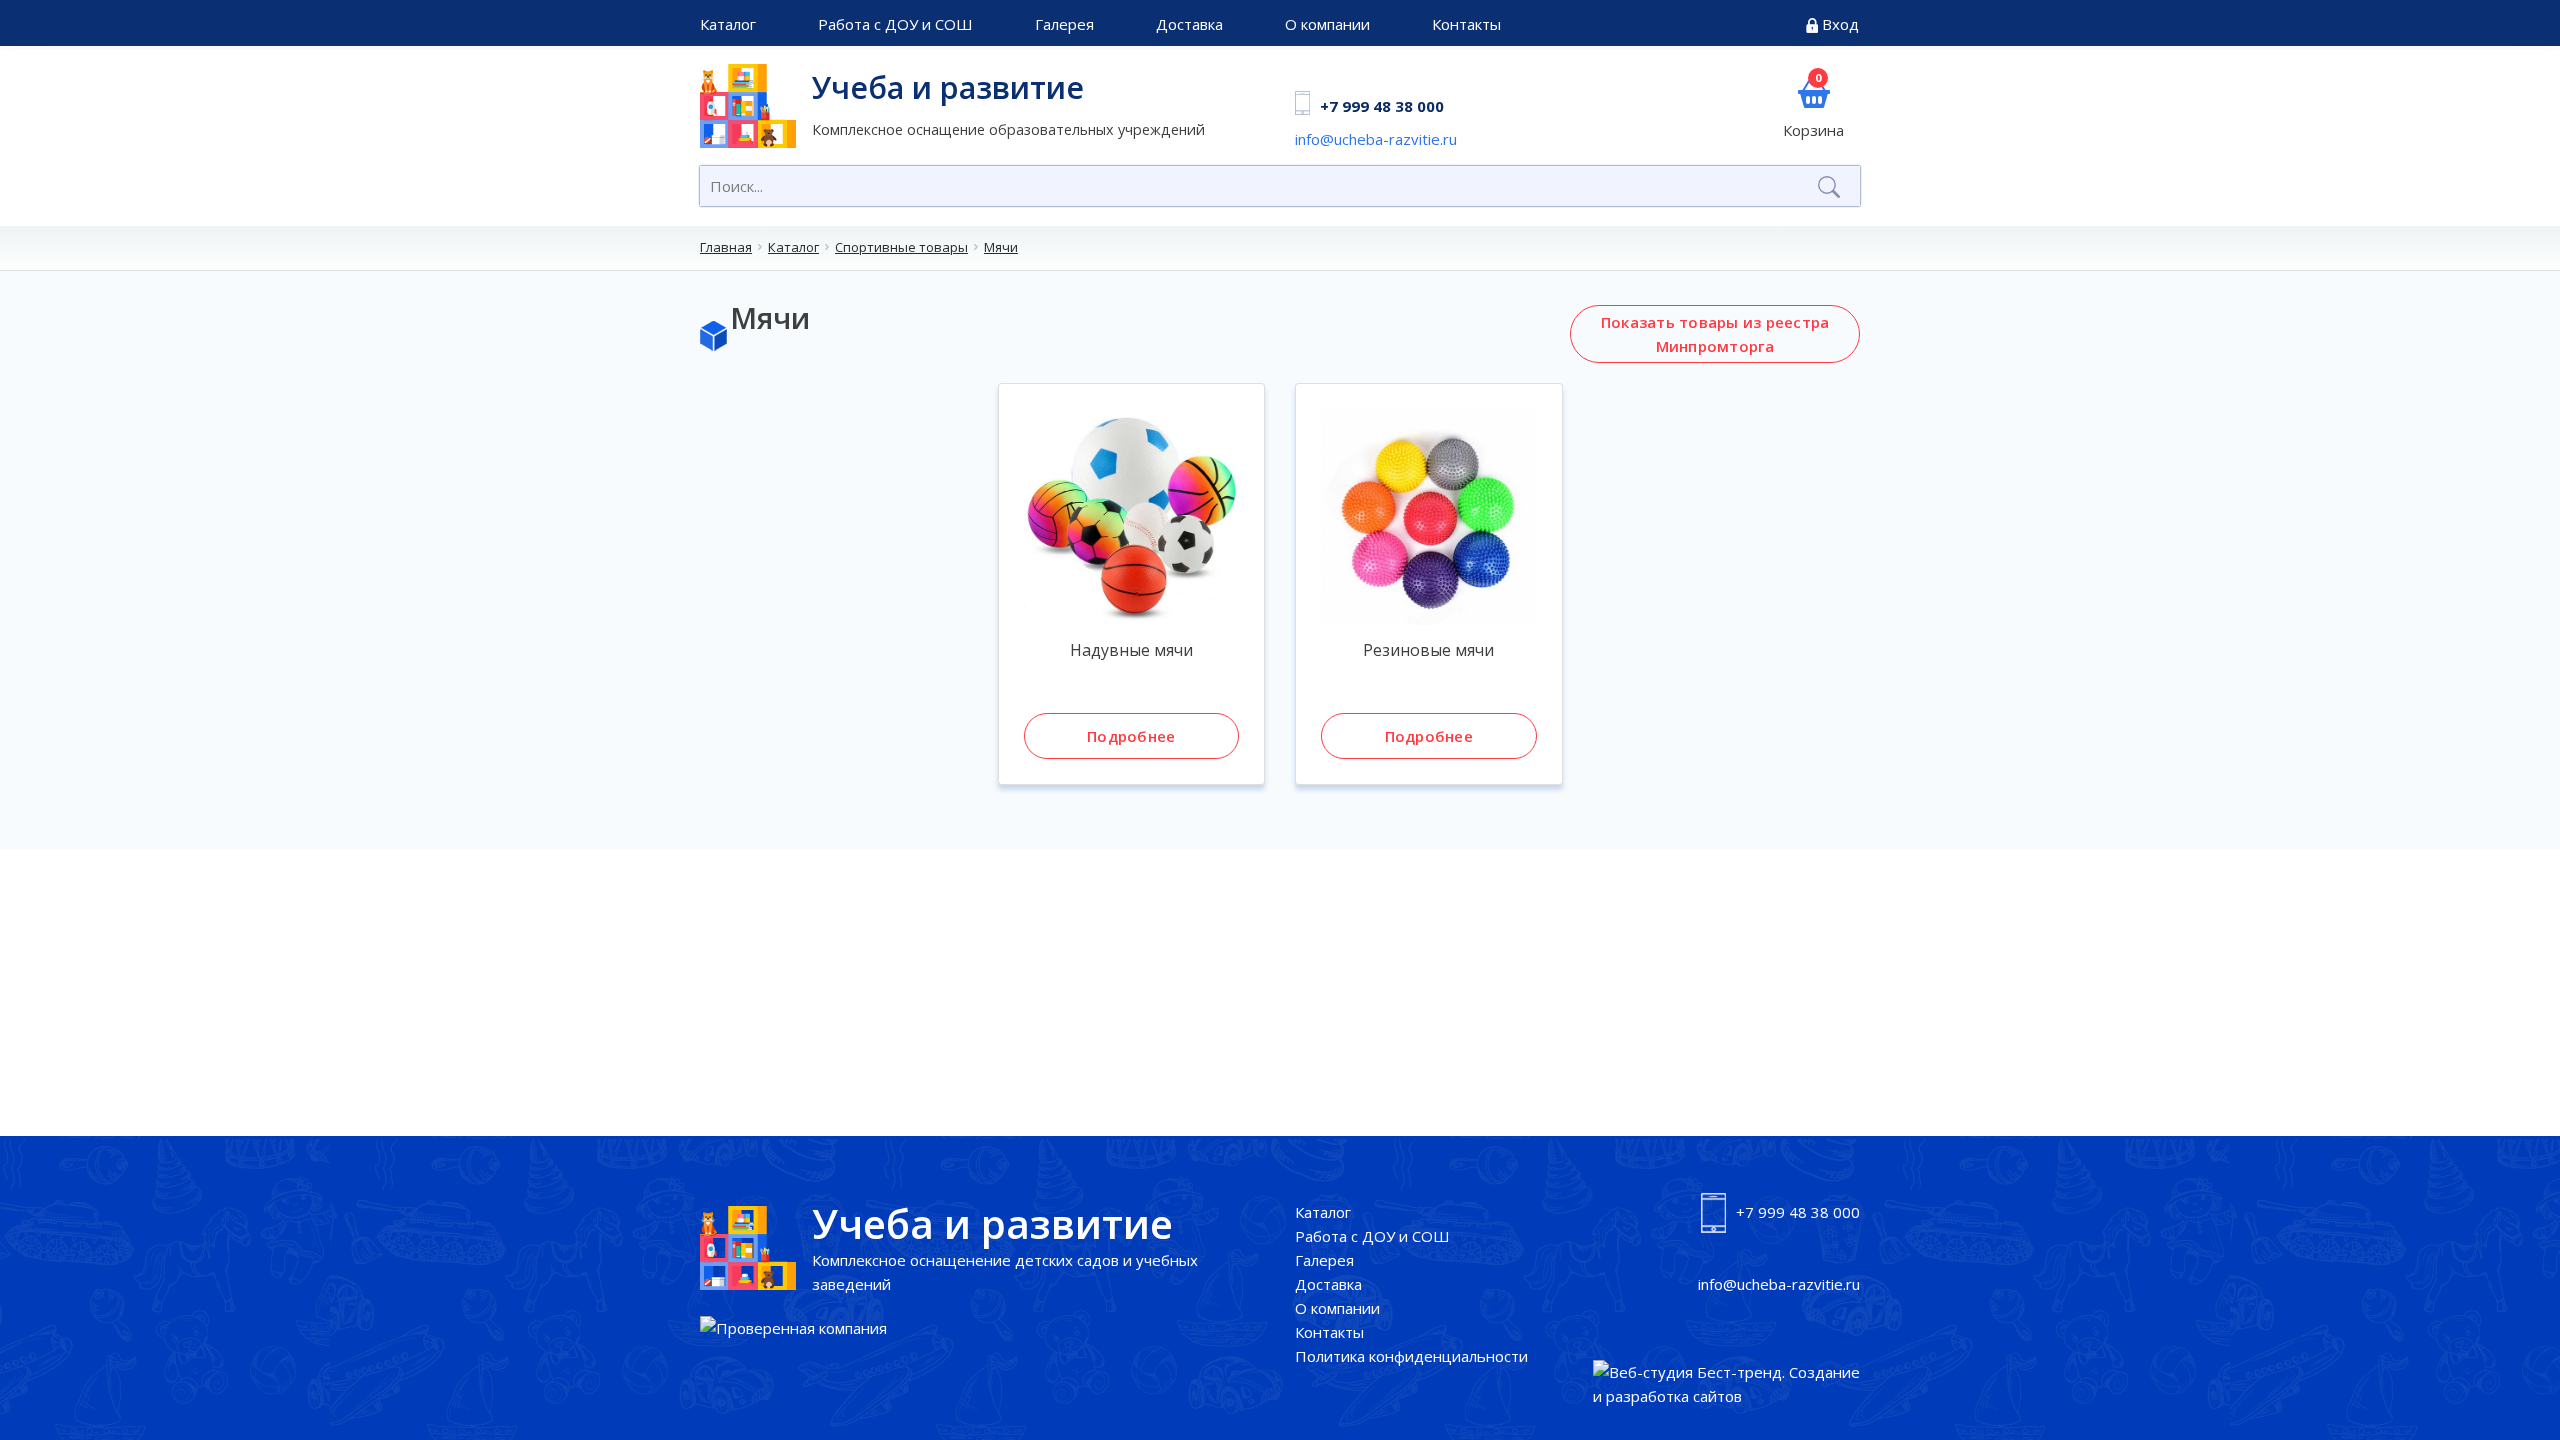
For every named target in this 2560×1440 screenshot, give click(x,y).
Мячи (1001, 247)
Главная (726, 247)
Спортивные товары (901, 247)
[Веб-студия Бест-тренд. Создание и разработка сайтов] (1727, 1384)
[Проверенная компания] (793, 1328)
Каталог (728, 24)
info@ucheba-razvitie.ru (1376, 139)
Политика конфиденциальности (1411, 1356)
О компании (1327, 24)
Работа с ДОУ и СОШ (895, 24)
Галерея (1064, 24)
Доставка (1189, 24)
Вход (1840, 24)
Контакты (1466, 24)
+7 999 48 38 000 (1382, 106)
